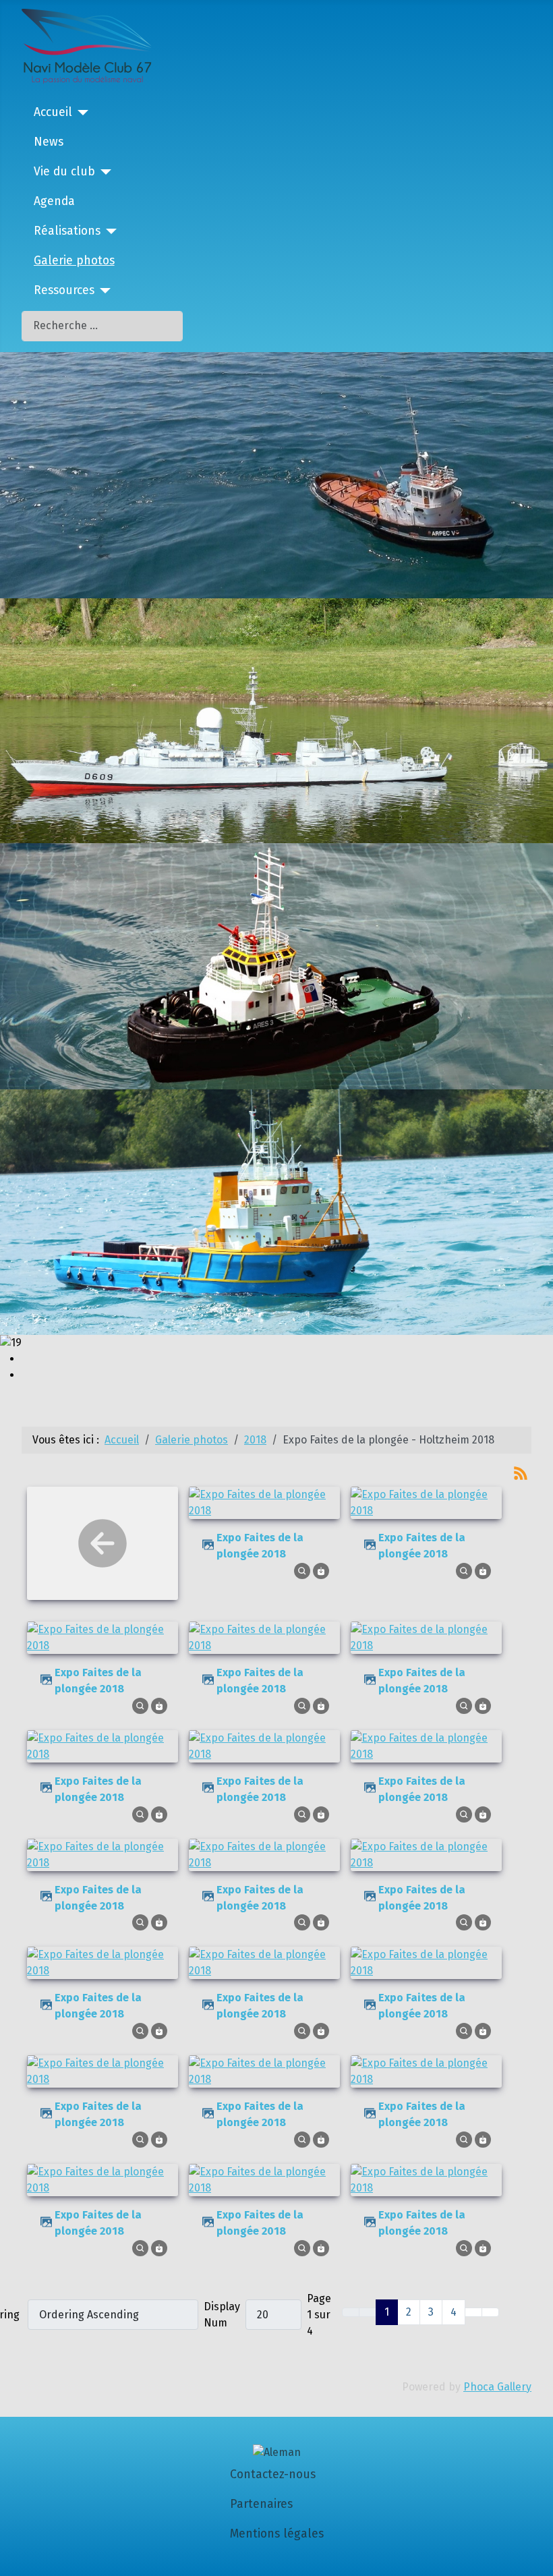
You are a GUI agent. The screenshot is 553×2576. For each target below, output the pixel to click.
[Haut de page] (536, 2559)
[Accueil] (81, 113)
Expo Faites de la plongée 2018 (260, 1546)
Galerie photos (74, 261)
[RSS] (521, 1472)
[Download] (321, 1570)
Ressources (64, 290)
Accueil (53, 112)
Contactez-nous (273, 2474)
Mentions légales (277, 2534)
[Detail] (302, 1570)
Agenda (54, 201)
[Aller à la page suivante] (473, 2312)
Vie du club (64, 172)
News (49, 142)
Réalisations (67, 231)
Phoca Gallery (497, 2387)
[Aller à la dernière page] (490, 2312)
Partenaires (261, 2504)
